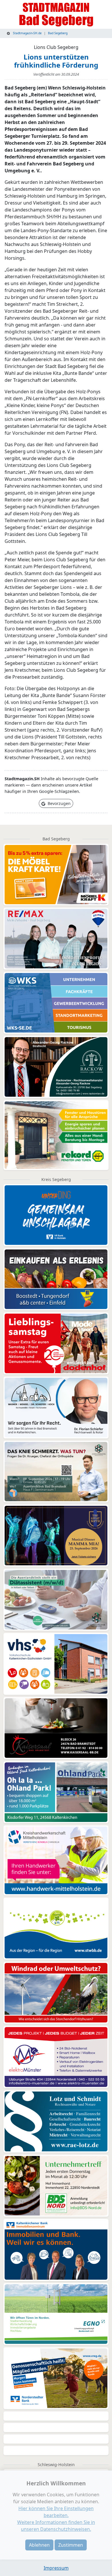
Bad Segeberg (58, 33)
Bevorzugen (59, 803)
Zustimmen (71, 2545)
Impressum (56, 2568)
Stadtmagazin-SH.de (27, 33)
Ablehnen (39, 2545)
